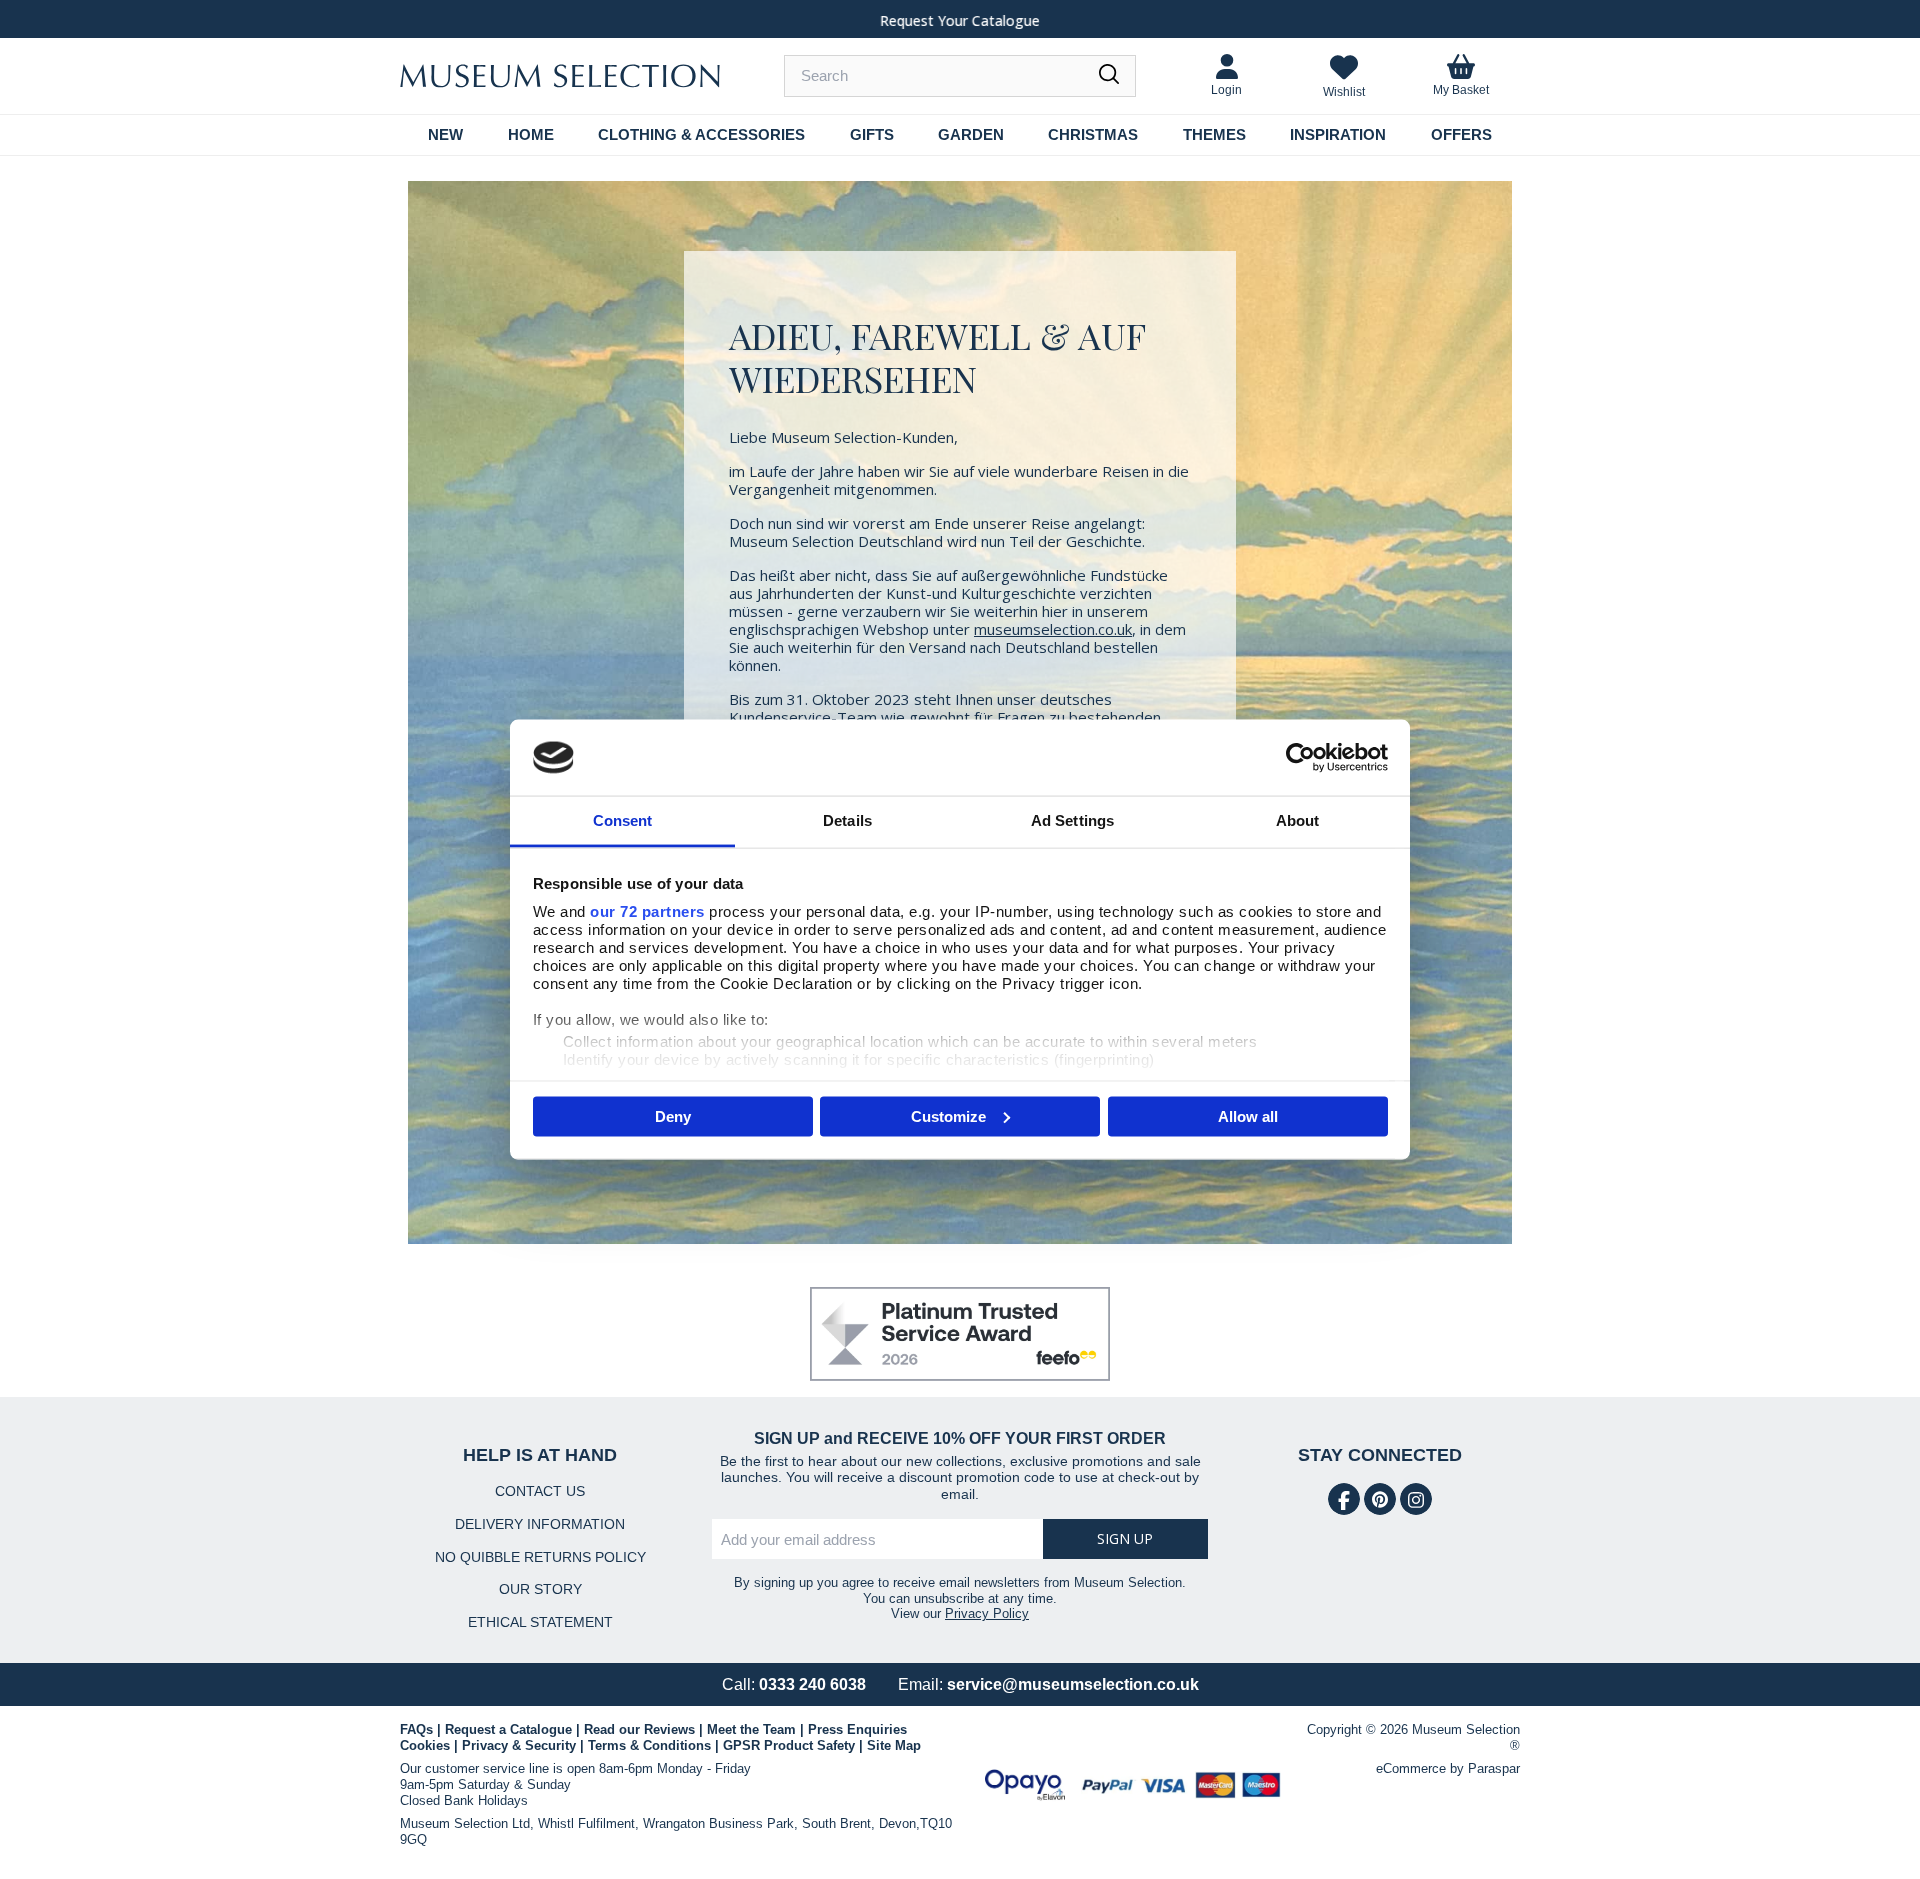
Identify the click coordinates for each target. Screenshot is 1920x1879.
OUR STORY (540, 1589)
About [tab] (1298, 820)
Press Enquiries (857, 1729)
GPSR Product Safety (789, 1745)
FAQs (416, 1729)
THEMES (1214, 134)
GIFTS (872, 134)
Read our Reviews (639, 1729)
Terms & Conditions (649, 1745)
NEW (445, 134)
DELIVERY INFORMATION (540, 1524)
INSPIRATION (1338, 134)
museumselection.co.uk (1053, 629)
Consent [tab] (623, 820)
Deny (673, 1115)
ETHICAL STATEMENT (540, 1622)
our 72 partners (647, 911)
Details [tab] (847, 820)
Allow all (1248, 1115)
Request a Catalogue (508, 1729)
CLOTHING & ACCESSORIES (701, 134)
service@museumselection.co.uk (1073, 1684)
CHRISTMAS (1093, 134)
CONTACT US (540, 1491)
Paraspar (1494, 1768)
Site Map (894, 1745)
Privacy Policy (987, 1613)
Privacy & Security (519, 1745)
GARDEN (971, 134)
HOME (531, 134)
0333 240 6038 (812, 1684)
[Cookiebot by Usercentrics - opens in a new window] (1300, 757)
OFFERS (1461, 134)
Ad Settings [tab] (1072, 820)
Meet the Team (751, 1729)
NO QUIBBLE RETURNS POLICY (540, 1557)
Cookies (425, 1745)
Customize (948, 1115)
